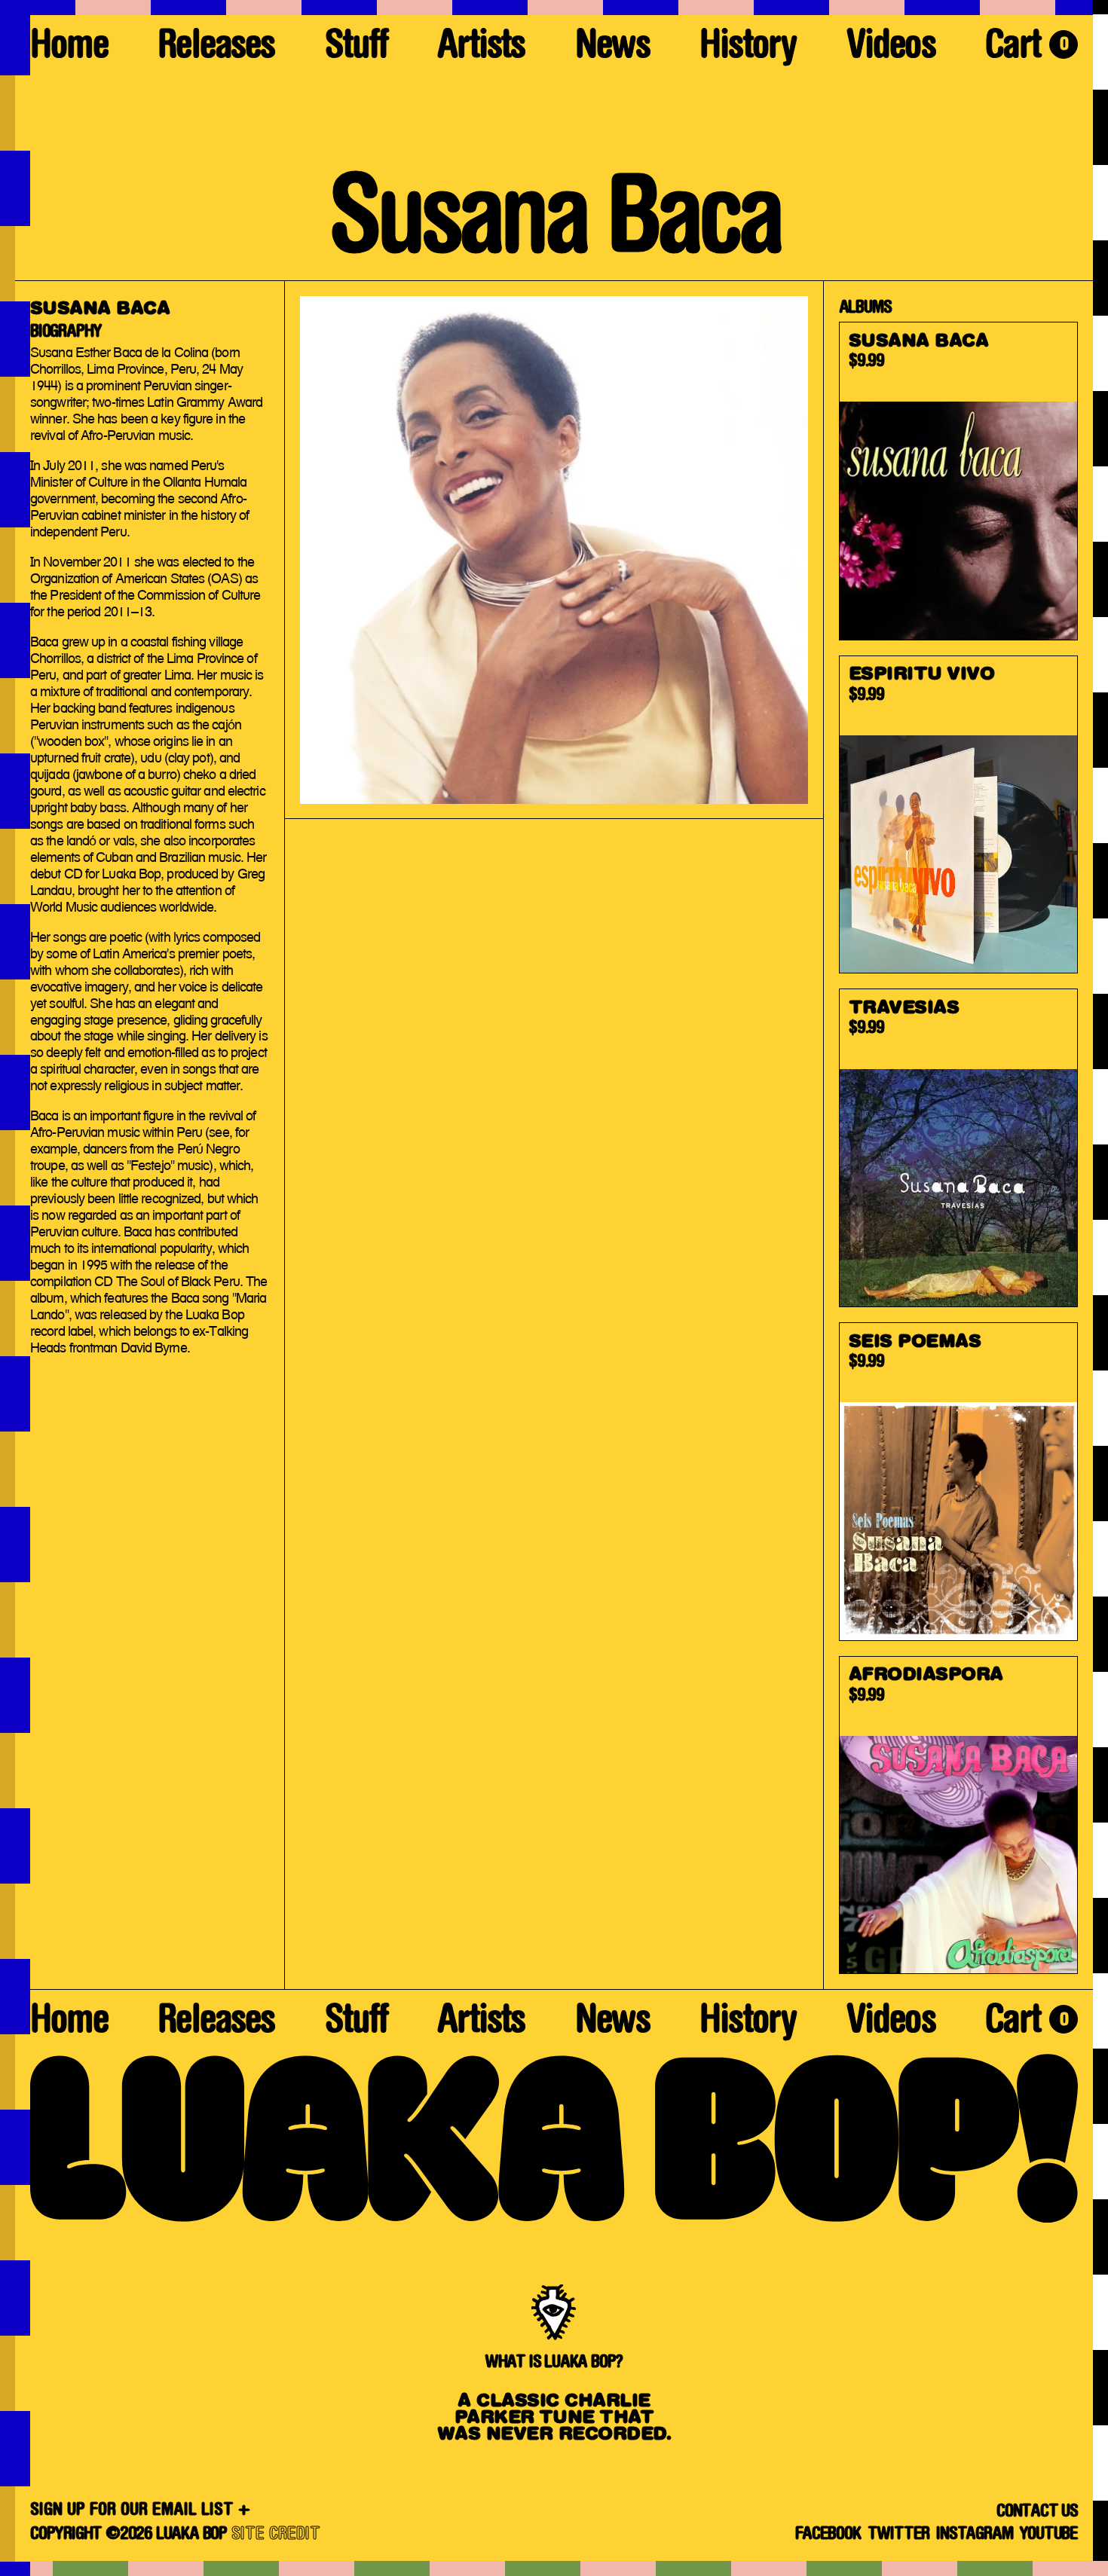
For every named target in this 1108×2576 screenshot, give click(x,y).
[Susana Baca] (959, 481)
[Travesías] (959, 1148)
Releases (216, 49)
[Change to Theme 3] (554, 2568)
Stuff (356, 49)
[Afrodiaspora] (959, 1815)
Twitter (899, 2535)
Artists (481, 49)
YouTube (1048, 2535)
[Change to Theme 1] (554, 8)
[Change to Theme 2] (1100, 1288)
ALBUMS (865, 308)
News (612, 49)
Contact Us (1037, 2512)
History (748, 49)
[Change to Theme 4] (15, 1288)
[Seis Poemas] (959, 1482)
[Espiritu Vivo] (959, 815)
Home (69, 49)
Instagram (974, 2535)
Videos (891, 49)
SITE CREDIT (276, 2535)
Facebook (828, 2535)
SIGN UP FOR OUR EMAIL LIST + (140, 2510)
